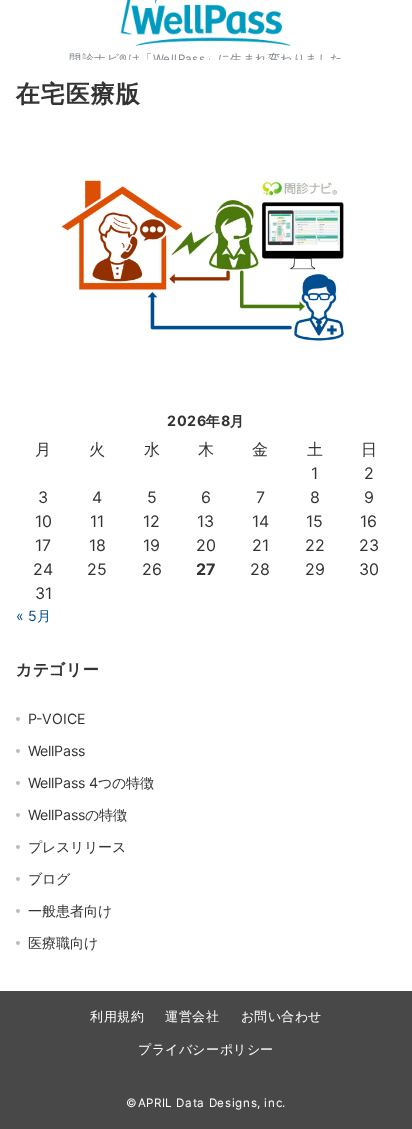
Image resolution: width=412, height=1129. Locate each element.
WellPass (56, 750)
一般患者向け (70, 910)
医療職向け (63, 942)
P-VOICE (57, 718)
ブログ (49, 878)
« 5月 (33, 615)
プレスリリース (77, 846)
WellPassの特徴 (77, 814)
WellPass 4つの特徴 (91, 782)
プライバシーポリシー (205, 1049)
